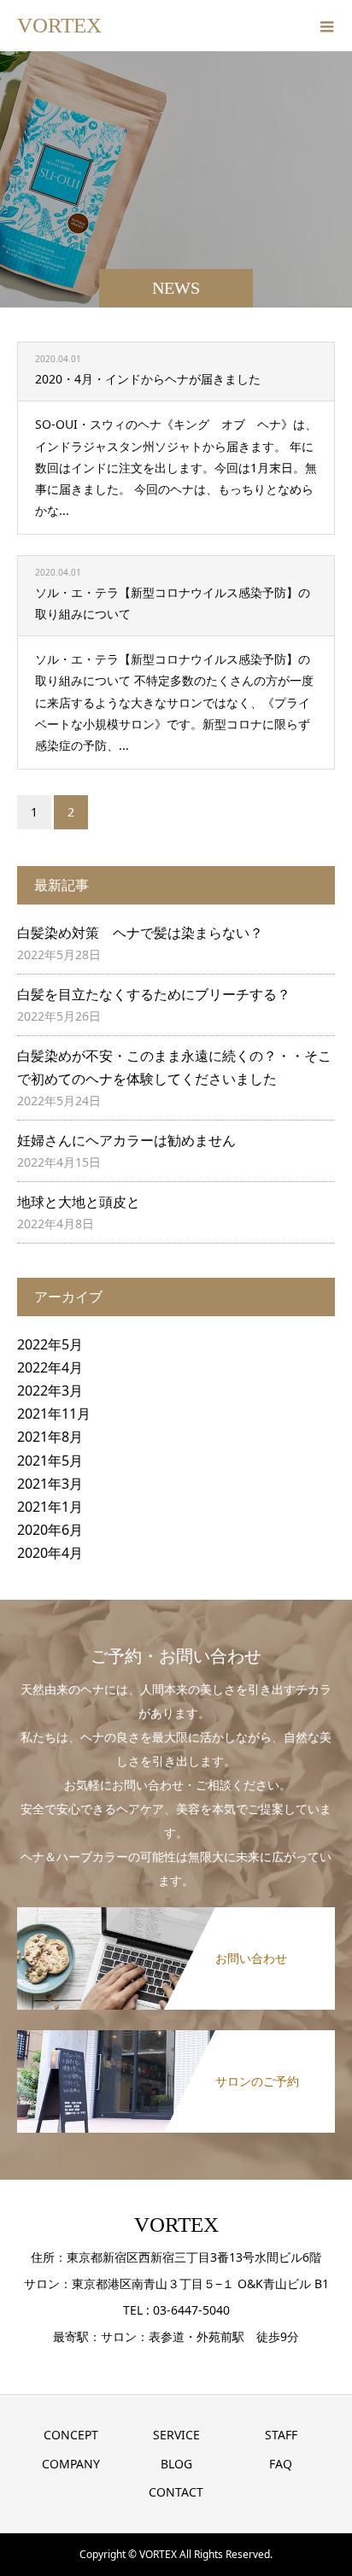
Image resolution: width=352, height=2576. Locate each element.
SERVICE (176, 2435)
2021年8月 (50, 1437)
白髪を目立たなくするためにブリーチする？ (154, 994)
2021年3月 (50, 1484)
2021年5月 (50, 1461)
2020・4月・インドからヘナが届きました (148, 379)
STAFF (281, 2435)
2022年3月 (50, 1390)
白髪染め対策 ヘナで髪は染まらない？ (140, 933)
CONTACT (176, 2492)
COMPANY (71, 2464)
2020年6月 (50, 1530)
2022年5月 (50, 1344)
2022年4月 (50, 1367)
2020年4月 (50, 1553)
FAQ (281, 2464)
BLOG (176, 2464)
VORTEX (59, 25)
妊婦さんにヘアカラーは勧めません (126, 1140)
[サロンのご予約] (176, 2034)
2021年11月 (54, 1414)
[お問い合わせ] (176, 1911)
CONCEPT (71, 2435)
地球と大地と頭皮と (79, 1202)
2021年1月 (50, 1507)
